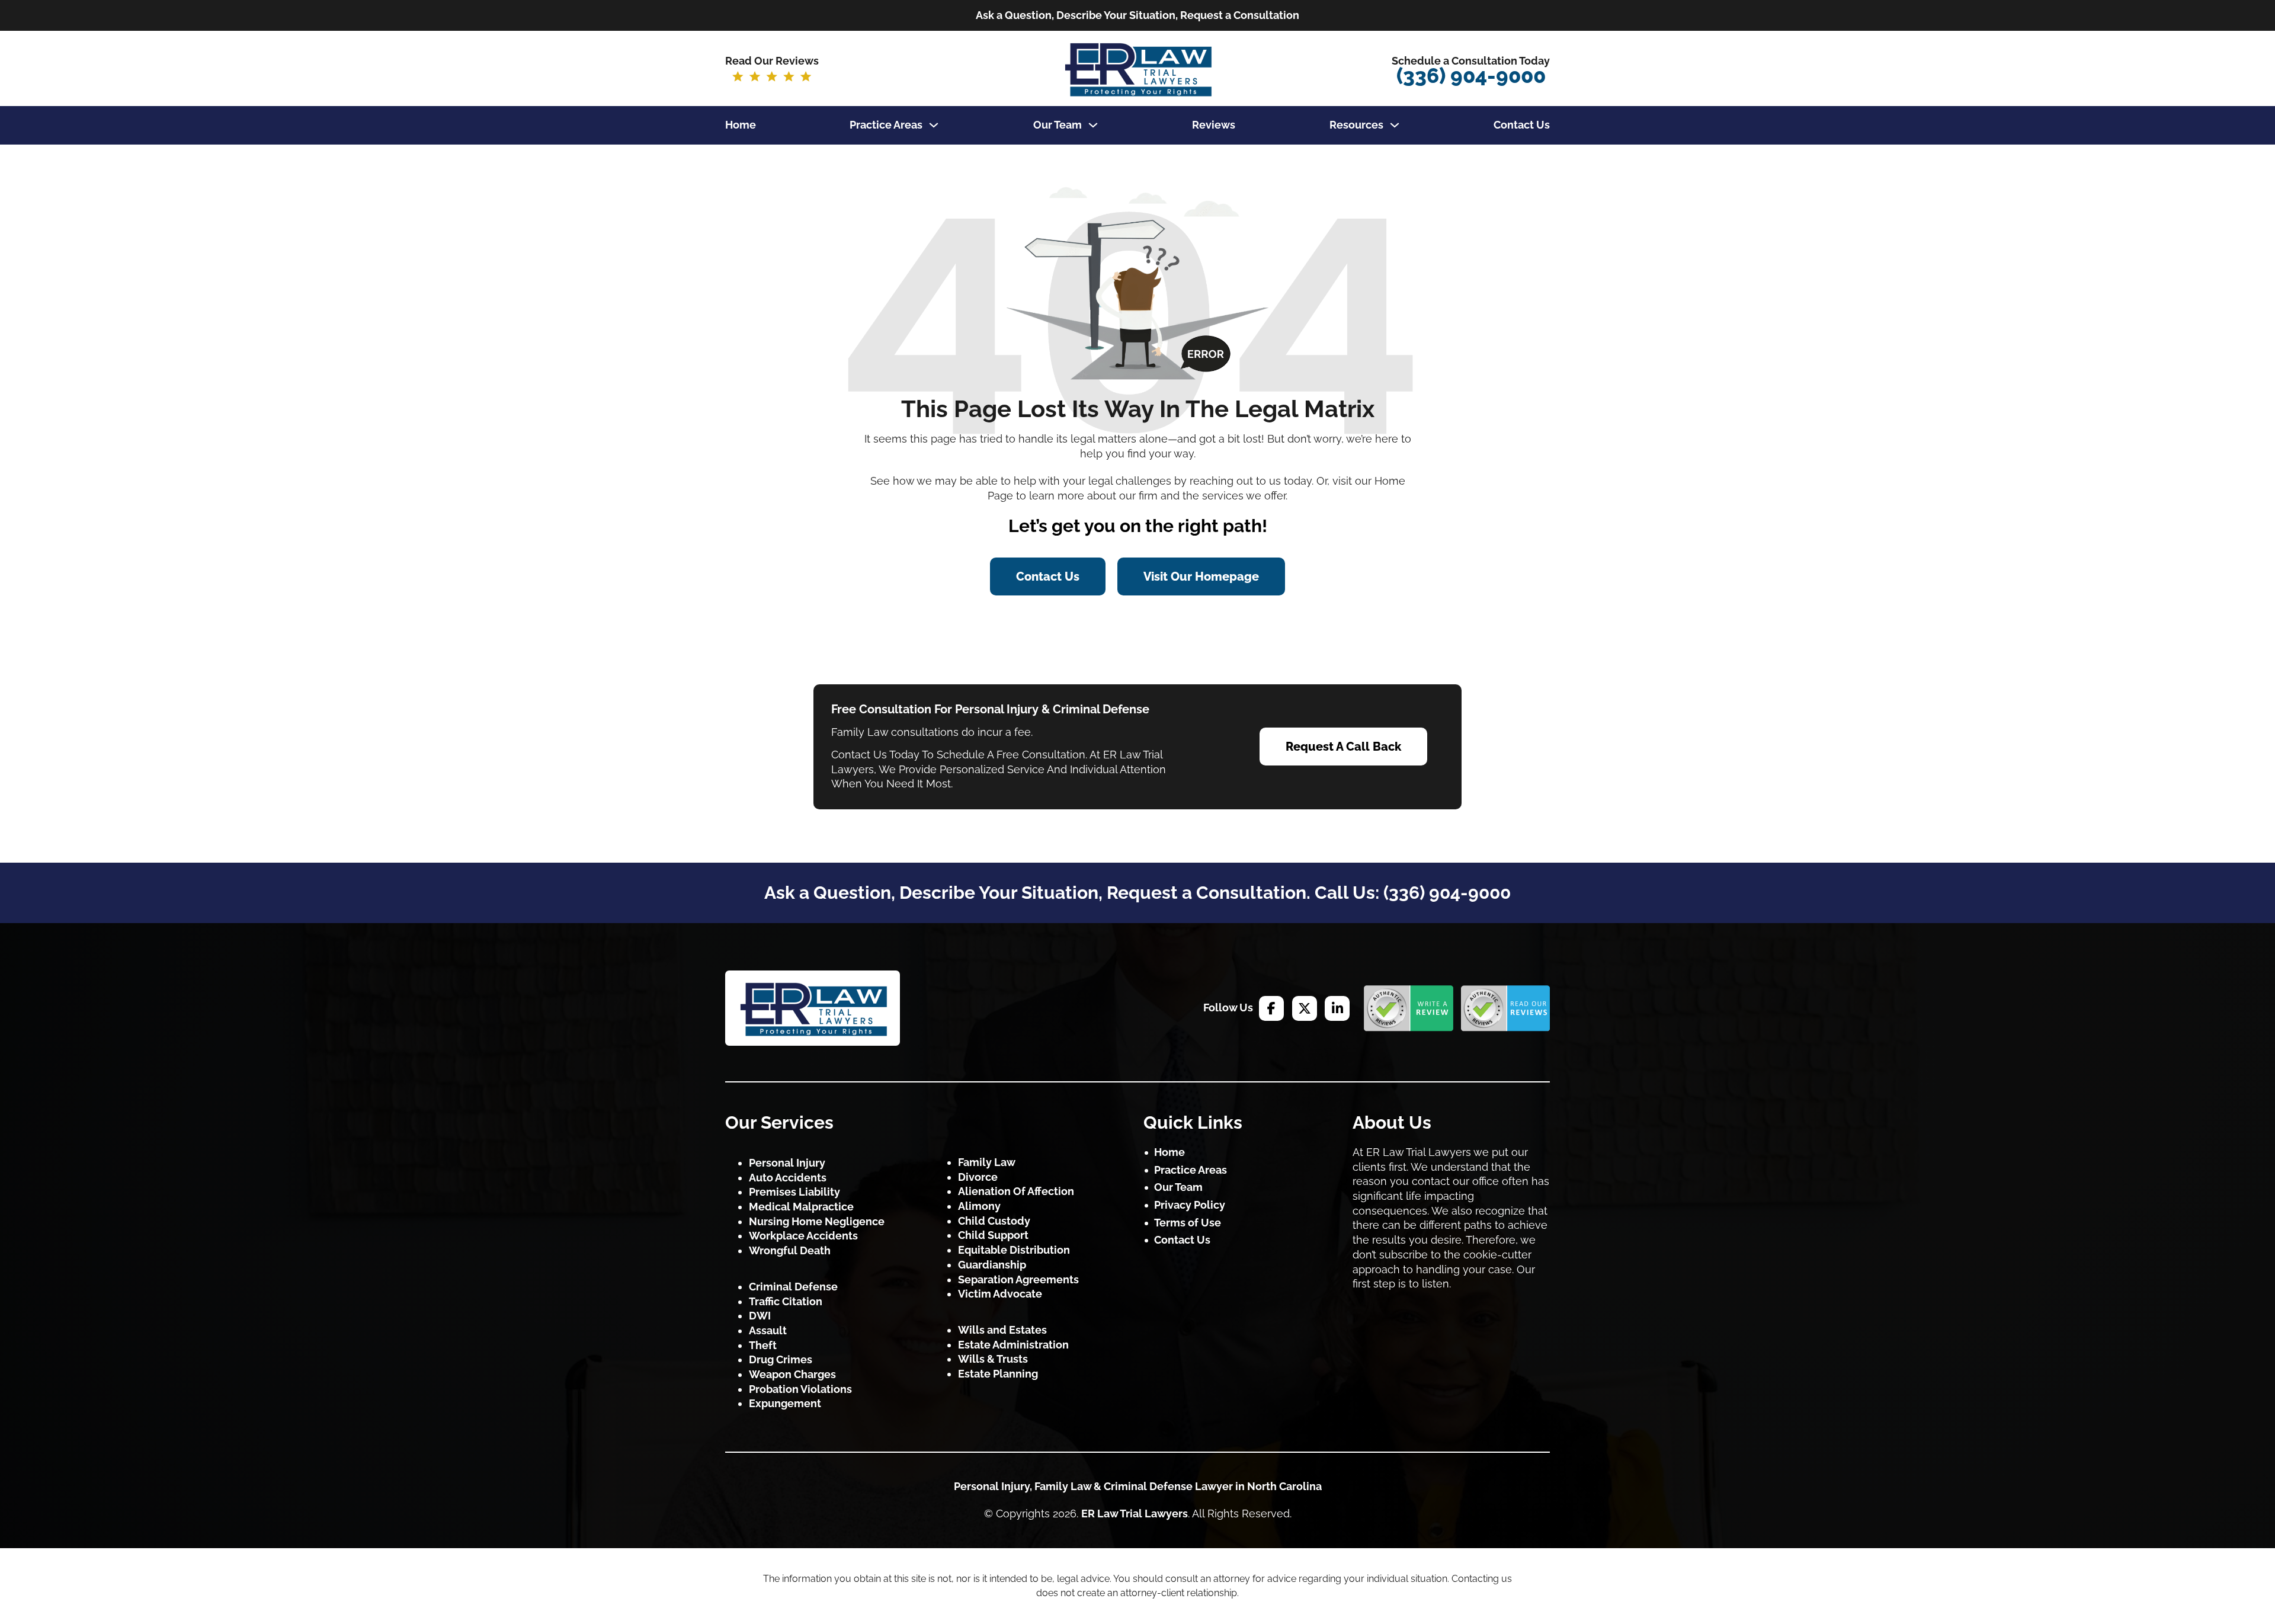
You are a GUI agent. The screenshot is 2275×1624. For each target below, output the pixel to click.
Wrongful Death (790, 1250)
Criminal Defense (793, 1287)
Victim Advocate (1000, 1294)
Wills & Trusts (993, 1359)
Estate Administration (1013, 1345)
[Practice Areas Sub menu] (934, 125)
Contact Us (1522, 125)
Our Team (1058, 125)
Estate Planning (998, 1374)
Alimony (979, 1206)
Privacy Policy (1190, 1205)
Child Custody (994, 1221)
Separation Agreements (1018, 1279)
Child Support (993, 1235)
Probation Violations (800, 1389)
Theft (763, 1345)
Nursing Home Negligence (817, 1221)
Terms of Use (1188, 1223)
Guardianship (992, 1265)
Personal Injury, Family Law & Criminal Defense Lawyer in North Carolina (1138, 1486)
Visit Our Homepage (1201, 576)
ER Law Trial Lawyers (1135, 1514)
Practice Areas (886, 125)
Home (741, 125)
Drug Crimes (781, 1359)
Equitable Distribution (1014, 1250)
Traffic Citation (786, 1301)
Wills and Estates (1002, 1330)
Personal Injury (787, 1163)
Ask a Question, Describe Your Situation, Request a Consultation (1137, 15)
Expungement (785, 1403)
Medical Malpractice (801, 1207)
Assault (768, 1330)
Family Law (987, 1162)
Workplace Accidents (803, 1236)
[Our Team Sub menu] (1093, 125)
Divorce (978, 1177)
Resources (1356, 125)
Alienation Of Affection (1016, 1191)
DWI (760, 1316)
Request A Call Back (1343, 747)
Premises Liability (794, 1192)
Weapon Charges (792, 1374)
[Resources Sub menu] (1395, 125)
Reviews (1214, 125)
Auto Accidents (788, 1178)
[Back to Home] (813, 1008)
